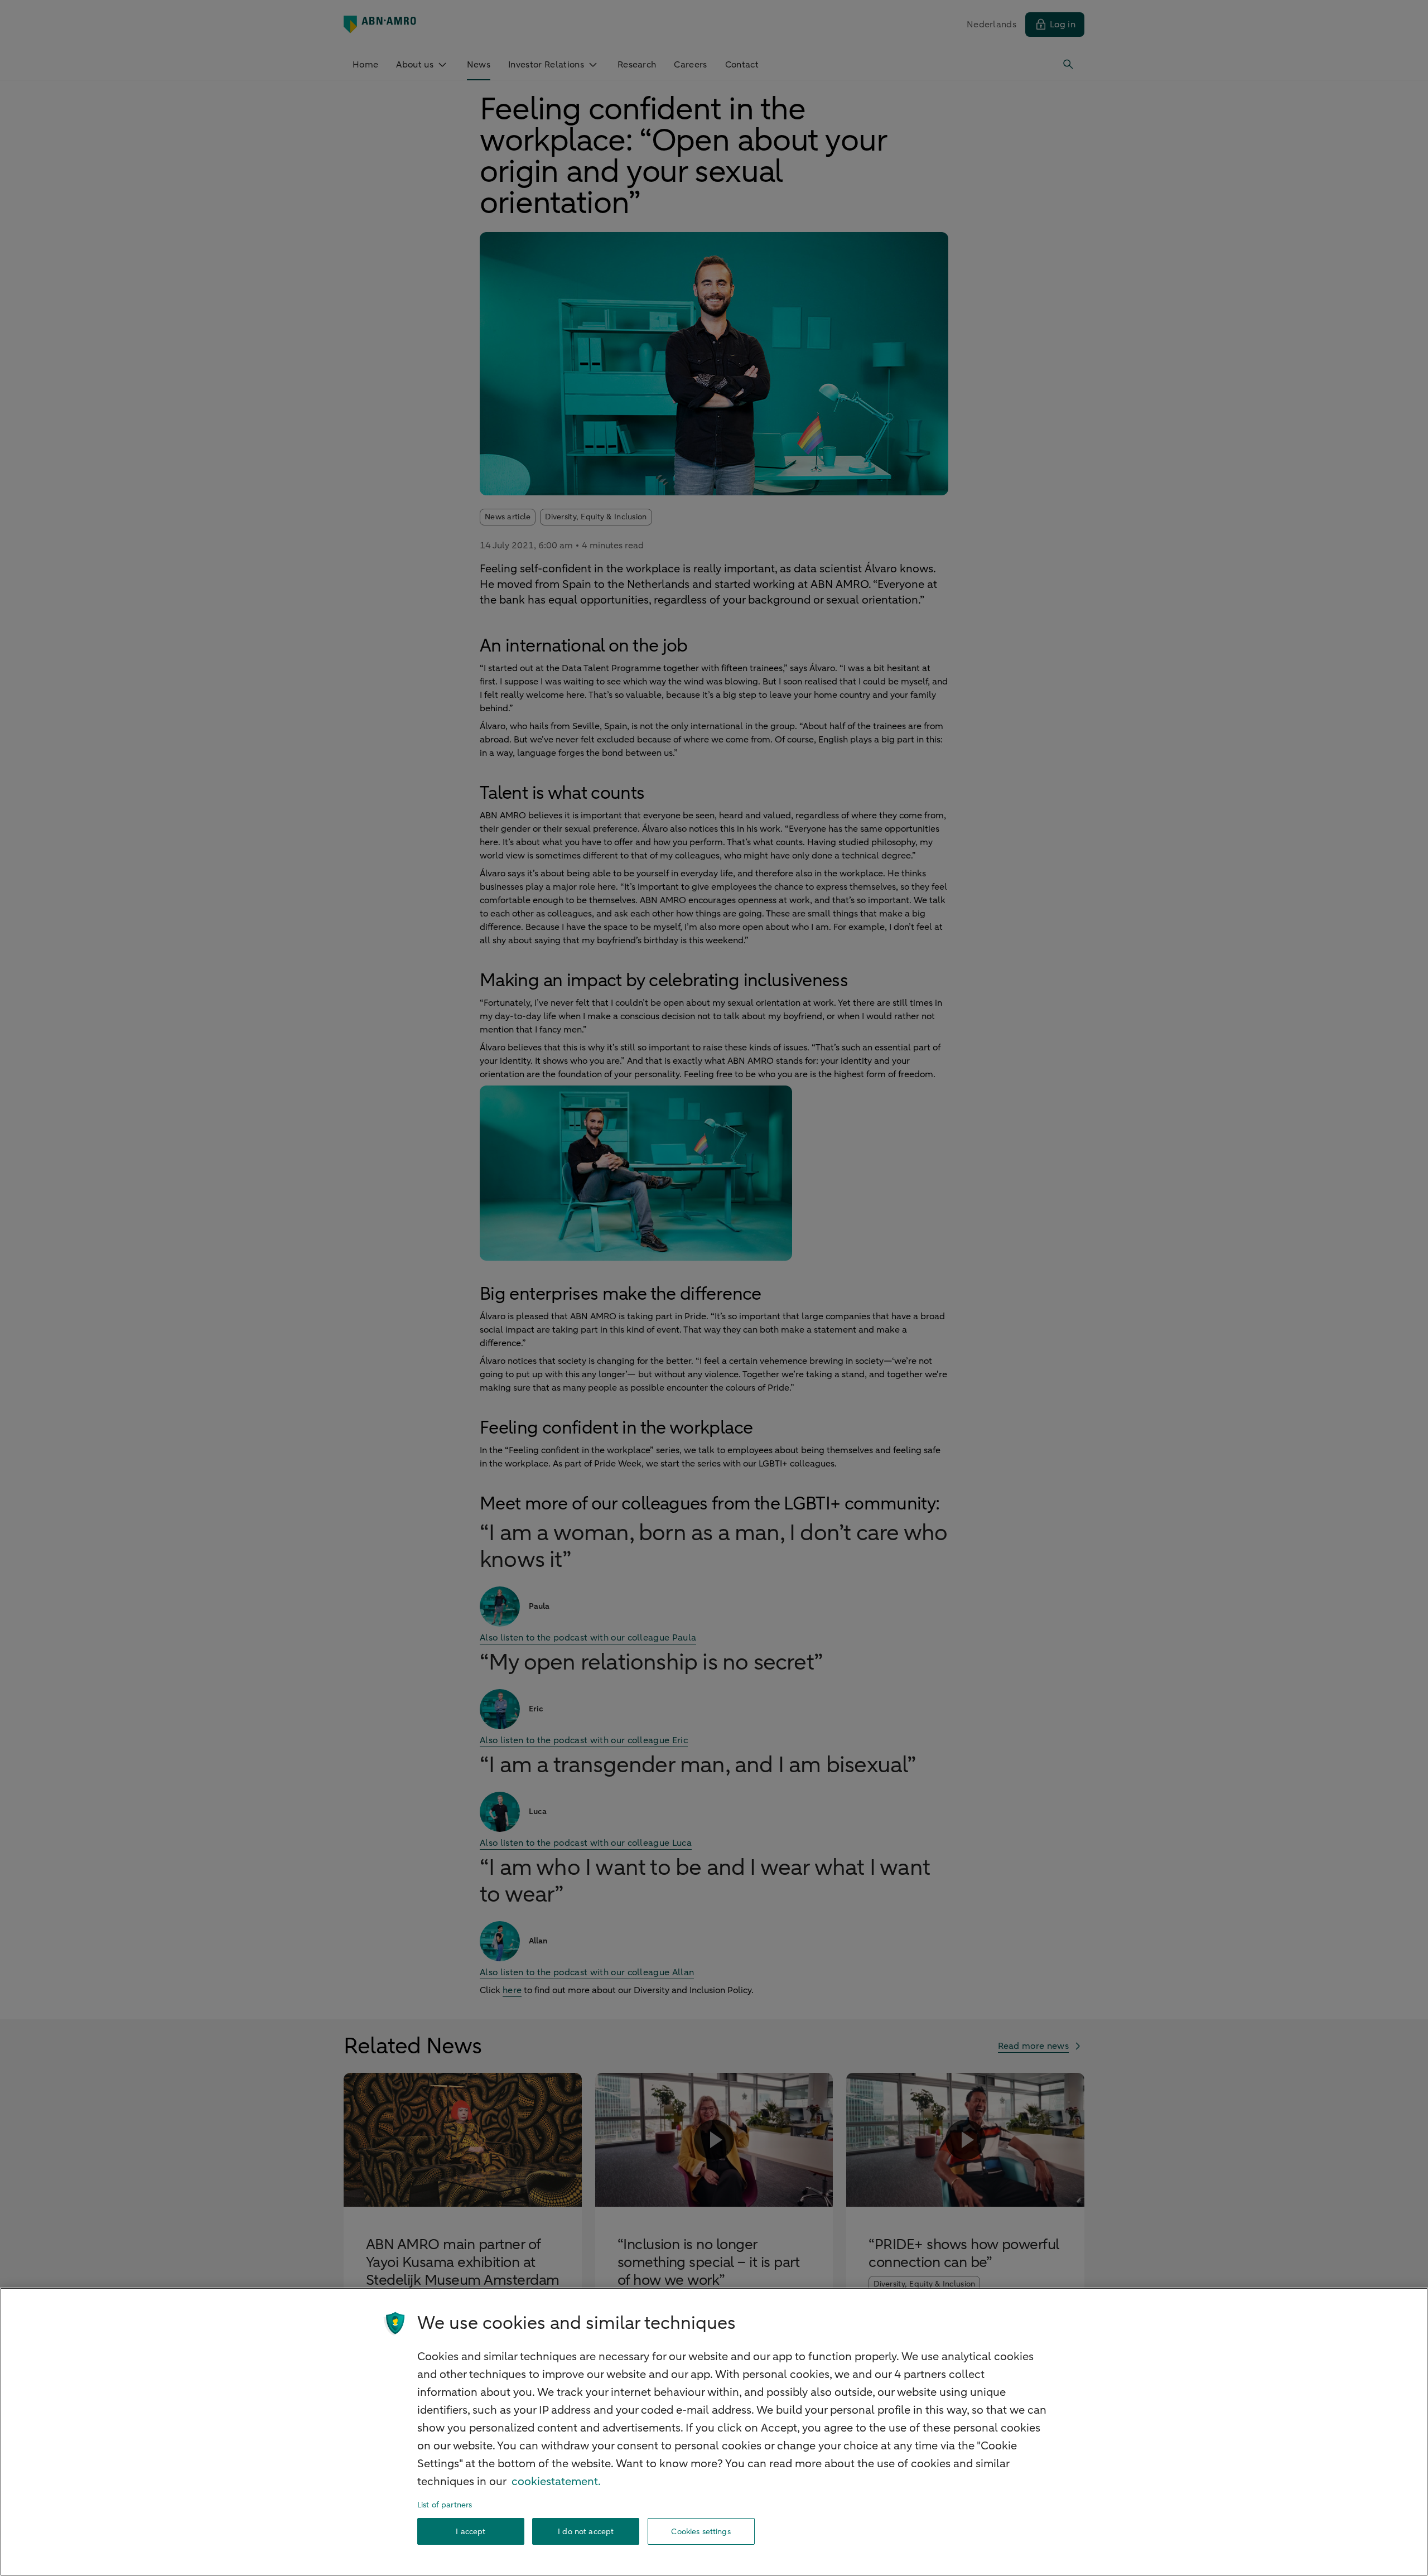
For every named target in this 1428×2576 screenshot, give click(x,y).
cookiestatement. (556, 2481)
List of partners (445, 2505)
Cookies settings (701, 2532)
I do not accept (586, 2532)
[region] (714, 2432)
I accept (471, 2532)
